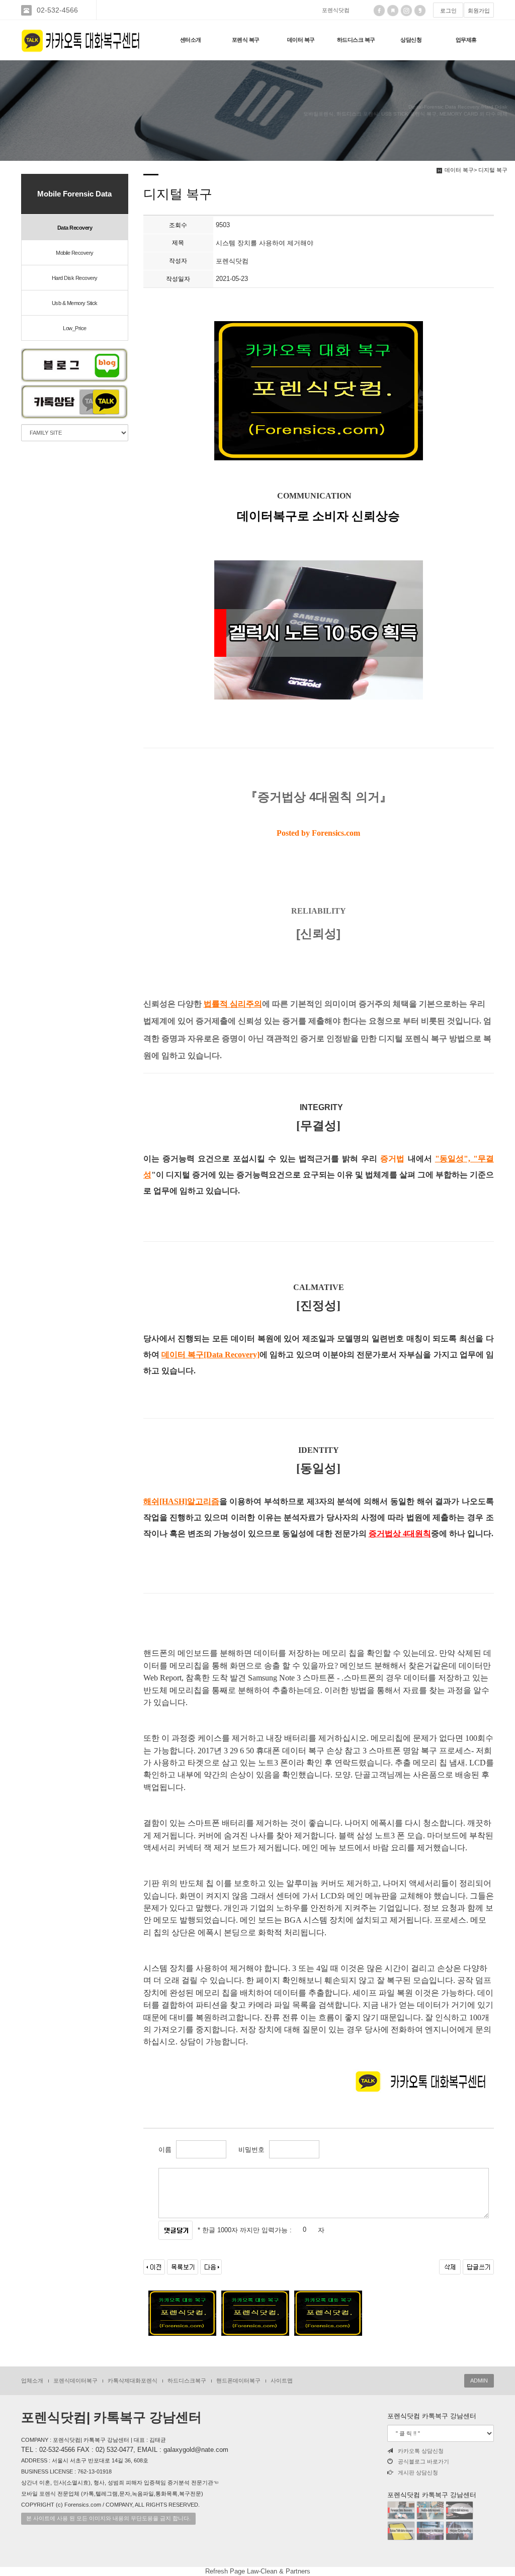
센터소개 (191, 40)
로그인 (448, 11)
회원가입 (479, 11)
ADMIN (479, 2381)
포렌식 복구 (246, 40)
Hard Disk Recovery (75, 278)
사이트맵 (282, 2381)
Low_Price (75, 328)
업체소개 (32, 2381)
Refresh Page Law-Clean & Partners (258, 2571)
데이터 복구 (301, 40)
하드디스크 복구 (356, 40)
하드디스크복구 (187, 2381)
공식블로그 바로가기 (423, 2461)
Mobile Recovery (75, 253)
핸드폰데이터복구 (238, 2381)
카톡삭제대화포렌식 (133, 2381)
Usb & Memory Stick (75, 303)
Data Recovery (75, 228)
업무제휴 (466, 40)
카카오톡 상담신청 (421, 2451)
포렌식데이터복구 (75, 2381)
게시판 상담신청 (418, 2472)
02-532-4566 (57, 10)
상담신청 (411, 40)
